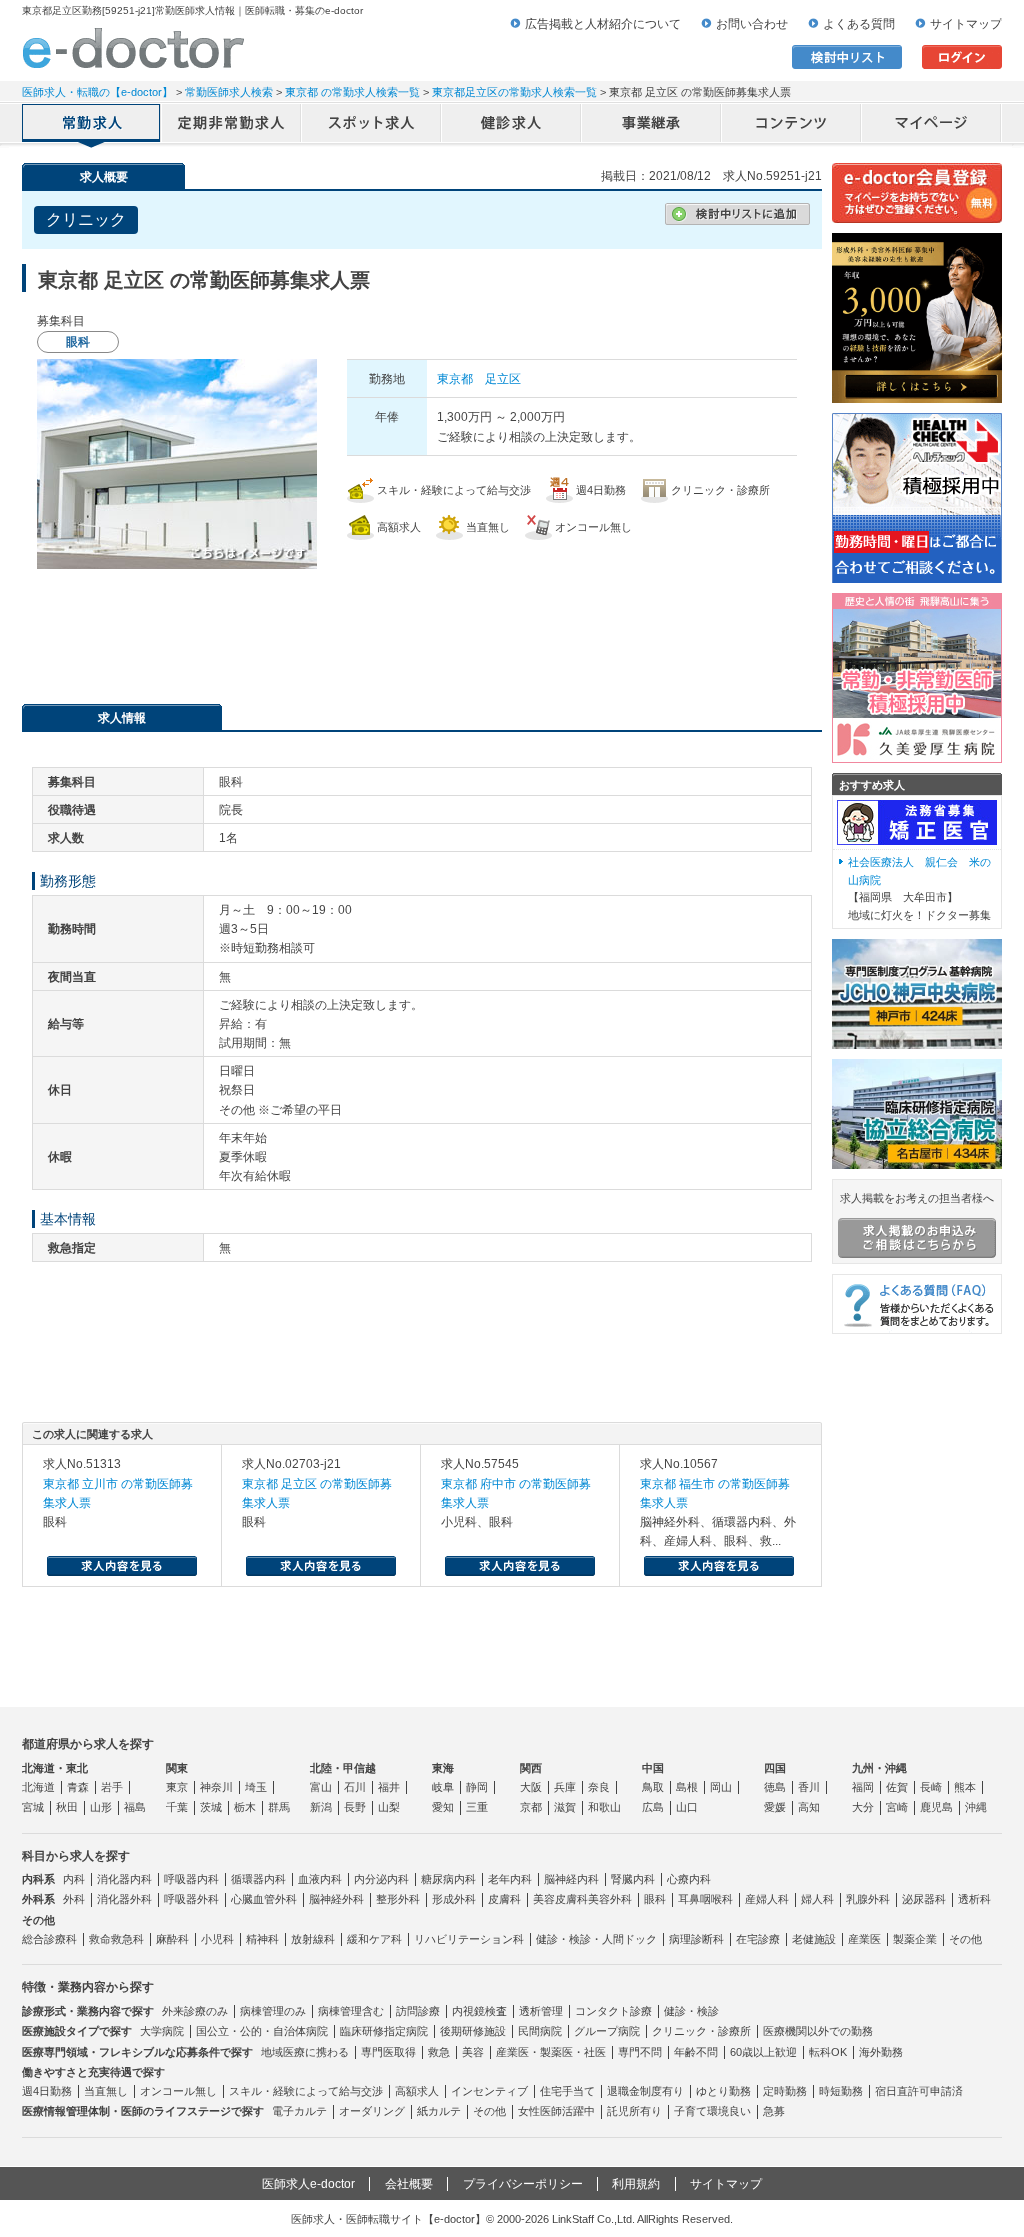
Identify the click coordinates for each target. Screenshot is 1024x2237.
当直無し (106, 2091)
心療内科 (689, 1879)
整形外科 (398, 1899)
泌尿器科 (924, 1899)
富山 (321, 1787)
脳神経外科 (336, 1899)
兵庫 (565, 1787)
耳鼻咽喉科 (705, 1899)
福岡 (863, 1787)
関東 (177, 1768)
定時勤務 (785, 2091)
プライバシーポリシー (523, 2184)
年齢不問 (696, 2052)
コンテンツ (792, 125)
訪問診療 (418, 2011)
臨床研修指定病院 (384, 2031)
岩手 (112, 1787)
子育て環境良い (712, 2111)
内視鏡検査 (479, 2011)
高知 (809, 1807)
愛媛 (775, 1807)
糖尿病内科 (448, 1879)
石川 (355, 1787)
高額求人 (417, 2091)
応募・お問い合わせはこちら (422, 629)
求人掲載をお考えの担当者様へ (917, 1198)
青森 (78, 1787)
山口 (687, 1807)
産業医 (864, 1939)
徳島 (775, 1787)
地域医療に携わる (305, 2052)
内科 (74, 1879)
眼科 (655, 1899)
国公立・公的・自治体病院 (262, 2031)
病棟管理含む (351, 2011)
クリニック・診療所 (701, 2031)
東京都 (455, 379)
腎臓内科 (633, 1879)
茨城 (211, 1807)
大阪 (531, 1787)
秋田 (67, 1807)
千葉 (177, 1807)
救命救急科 (116, 1939)
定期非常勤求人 (232, 125)
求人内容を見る (122, 1566)
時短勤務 (841, 2091)
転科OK (828, 2052)
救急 (439, 2052)
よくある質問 (859, 24)
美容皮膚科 (560, 1899)
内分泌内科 (381, 1879)
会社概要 (409, 2184)
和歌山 (604, 1807)
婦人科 (817, 1899)
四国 (775, 1768)
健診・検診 (691, 2011)
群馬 (279, 1807)
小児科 (217, 1939)
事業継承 (652, 125)
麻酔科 (172, 1939)
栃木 (245, 1807)
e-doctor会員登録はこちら (917, 193)
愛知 (443, 1807)
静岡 (477, 1787)
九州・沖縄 (879, 1768)
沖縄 (976, 1807)
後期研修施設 (473, 2031)
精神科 (262, 1939)
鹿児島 (936, 1807)
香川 (809, 1787)
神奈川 (216, 1787)
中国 (653, 1768)
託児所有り (634, 2111)
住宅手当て (567, 2091)
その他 (965, 1939)
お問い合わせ (752, 24)
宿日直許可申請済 (919, 2091)
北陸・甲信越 (343, 1768)
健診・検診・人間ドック (596, 1939)
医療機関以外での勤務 (818, 2031)
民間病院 (540, 2031)
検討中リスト (847, 57)
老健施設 (814, 1939)
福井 (389, 1787)
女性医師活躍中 (556, 2111)
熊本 (965, 1787)
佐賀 (897, 1787)
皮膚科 (504, 1899)
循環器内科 (258, 1879)
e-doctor (133, 48)
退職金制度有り (645, 2091)
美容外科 (610, 1899)
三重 (477, 1807)
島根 (687, 1787)
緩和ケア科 (374, 1939)
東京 (177, 1787)
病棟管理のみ (273, 2011)
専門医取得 (388, 2052)
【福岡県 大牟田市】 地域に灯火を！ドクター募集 (919, 888)
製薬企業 (915, 1939)
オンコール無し (178, 2091)
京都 (531, 1807)
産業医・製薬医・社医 (551, 2052)
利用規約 (636, 2184)
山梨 (389, 1807)
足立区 (503, 379)
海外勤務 (881, 2052)
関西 (531, 1768)
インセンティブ (489, 2091)
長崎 (931, 1787)
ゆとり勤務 (723, 2091)
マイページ (932, 125)
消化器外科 (124, 1899)
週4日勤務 (47, 2091)
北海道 (38, 1787)
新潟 (321, 1807)
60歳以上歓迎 (763, 2052)
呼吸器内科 (191, 1879)
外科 (74, 1899)
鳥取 (653, 1787)
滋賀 (565, 1807)
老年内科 (510, 1879)
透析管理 (541, 2011)
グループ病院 (607, 2031)
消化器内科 (124, 1879)
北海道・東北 (55, 1768)
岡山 (721, 1787)
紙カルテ (439, 2111)
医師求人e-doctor (308, 2184)
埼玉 (256, 1787)
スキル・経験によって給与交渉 (306, 2091)
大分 (863, 1807)
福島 (135, 1807)
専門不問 (640, 2052)
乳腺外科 (868, 1899)
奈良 (599, 1787)
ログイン (962, 57)
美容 (473, 2052)
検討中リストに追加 (737, 214)
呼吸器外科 (191, 1899)
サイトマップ (966, 24)
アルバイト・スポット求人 (372, 125)
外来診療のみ (195, 2011)
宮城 (33, 1807)
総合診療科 (49, 1939)
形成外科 (454, 1899)
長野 (355, 1807)
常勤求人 (92, 125)
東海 (443, 1768)
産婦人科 (767, 1899)
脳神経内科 (571, 1879)
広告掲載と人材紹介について (603, 24)
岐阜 (443, 1787)
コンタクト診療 (613, 2011)
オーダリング (372, 2111)
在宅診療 (758, 1939)
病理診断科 (696, 1939)
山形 (101, 1807)
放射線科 (313, 1939)
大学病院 (162, 2031)
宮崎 (897, 1807)
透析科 (974, 1899)
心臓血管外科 (264, 1899)
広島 (653, 1807)
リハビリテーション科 (469, 1939)
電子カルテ (299, 2111)
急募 (774, 2111)
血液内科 (320, 1879)
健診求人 (512, 125)
